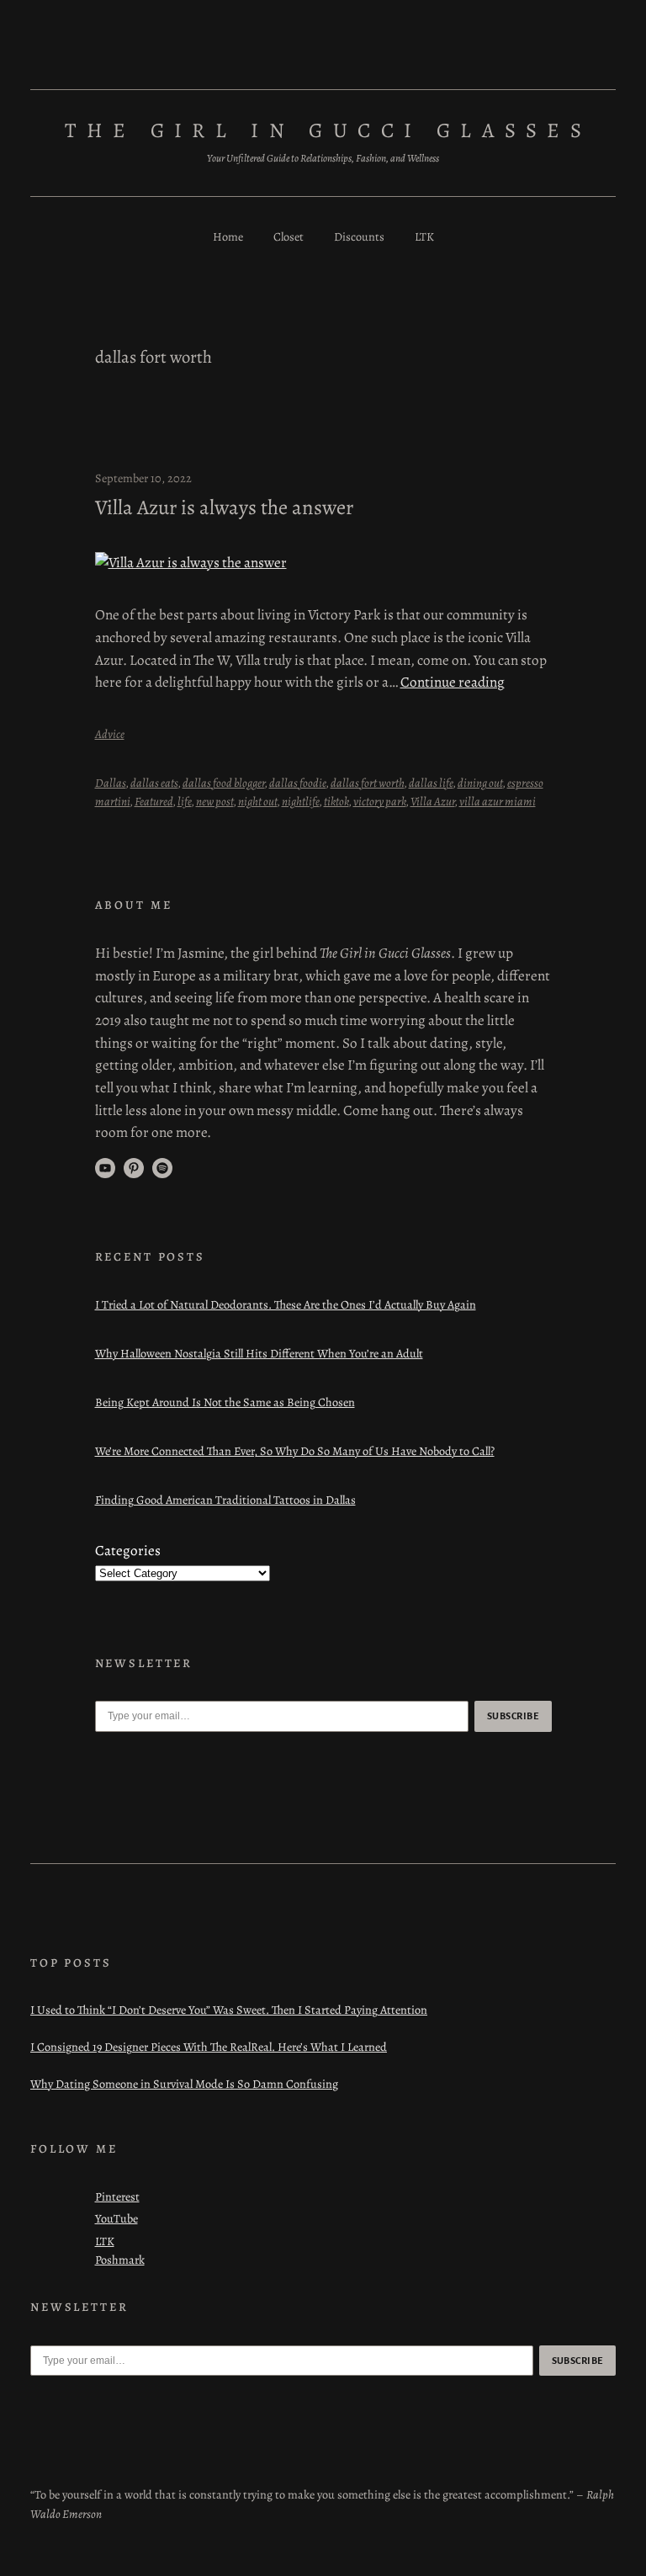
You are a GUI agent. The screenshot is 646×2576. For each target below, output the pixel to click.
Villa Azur (433, 801)
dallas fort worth (368, 783)
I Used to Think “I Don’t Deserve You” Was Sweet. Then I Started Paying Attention (229, 2010)
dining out (480, 783)
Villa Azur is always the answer (224, 507)
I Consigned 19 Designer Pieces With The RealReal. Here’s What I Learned (209, 2047)
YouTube (116, 2218)
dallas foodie (298, 783)
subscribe (513, 1716)
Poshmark (120, 2260)
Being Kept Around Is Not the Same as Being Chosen (225, 1402)
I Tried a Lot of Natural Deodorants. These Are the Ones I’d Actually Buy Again (286, 1304)
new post (215, 801)
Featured (154, 801)
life (185, 801)
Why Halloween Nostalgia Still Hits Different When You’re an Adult (259, 1353)
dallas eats (154, 783)
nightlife (301, 801)
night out (258, 801)
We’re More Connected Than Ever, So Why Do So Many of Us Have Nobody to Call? (295, 1451)
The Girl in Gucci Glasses (328, 130)
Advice (110, 734)
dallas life (431, 783)
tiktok (336, 801)
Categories (128, 1551)
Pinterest (117, 2196)
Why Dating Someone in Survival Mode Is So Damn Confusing (184, 2084)
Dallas (111, 783)
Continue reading (453, 682)
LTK (105, 2241)
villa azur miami (498, 801)
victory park (380, 801)
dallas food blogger (224, 783)
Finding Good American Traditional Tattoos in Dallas (225, 1500)
